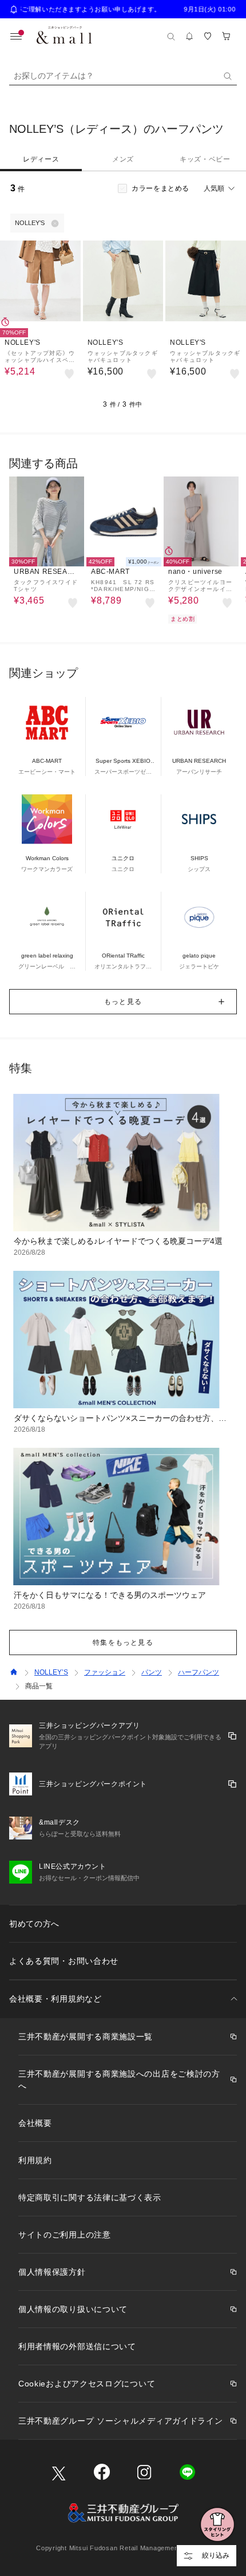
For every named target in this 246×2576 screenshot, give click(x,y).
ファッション (105, 1672)
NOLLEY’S (51, 1672)
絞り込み (216, 2555)
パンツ (152, 1672)
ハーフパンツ (199, 1672)
